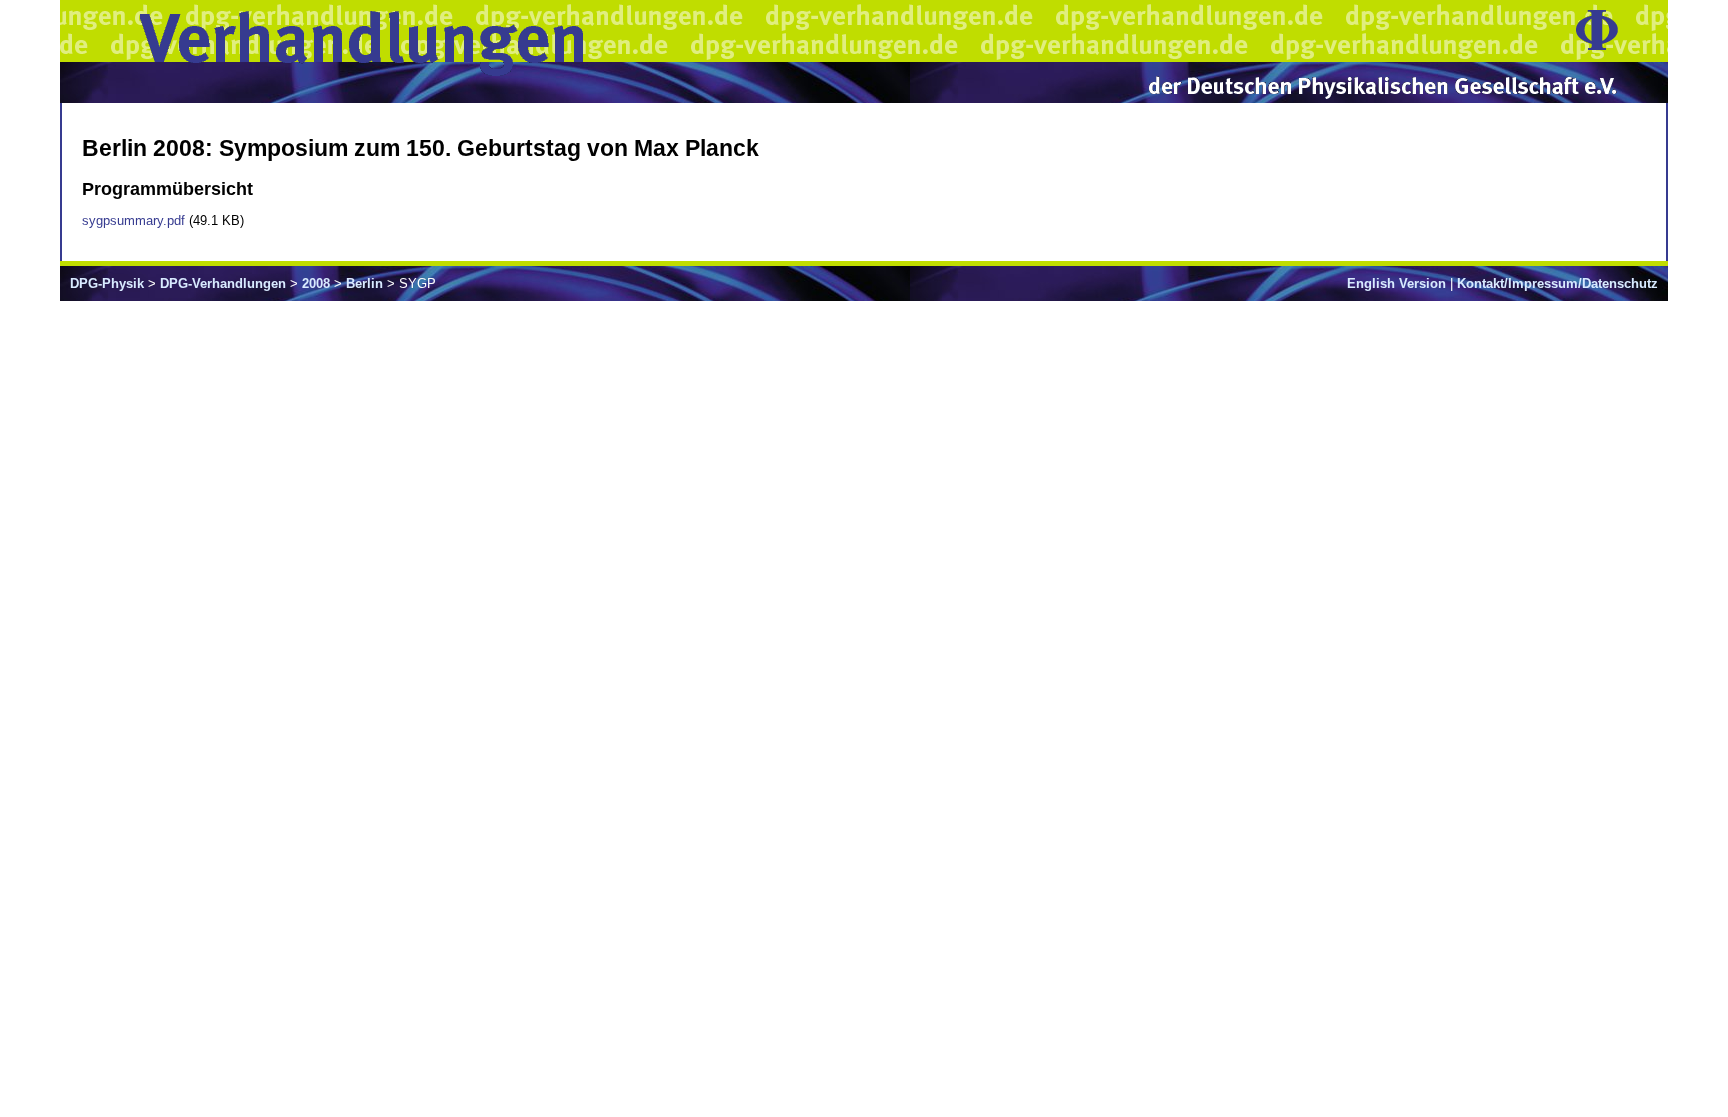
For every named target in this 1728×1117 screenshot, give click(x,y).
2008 (316, 283)
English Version (1396, 283)
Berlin (364, 283)
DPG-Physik (107, 283)
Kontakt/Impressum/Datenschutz (1557, 283)
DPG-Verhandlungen (223, 283)
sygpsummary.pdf (133, 220)
